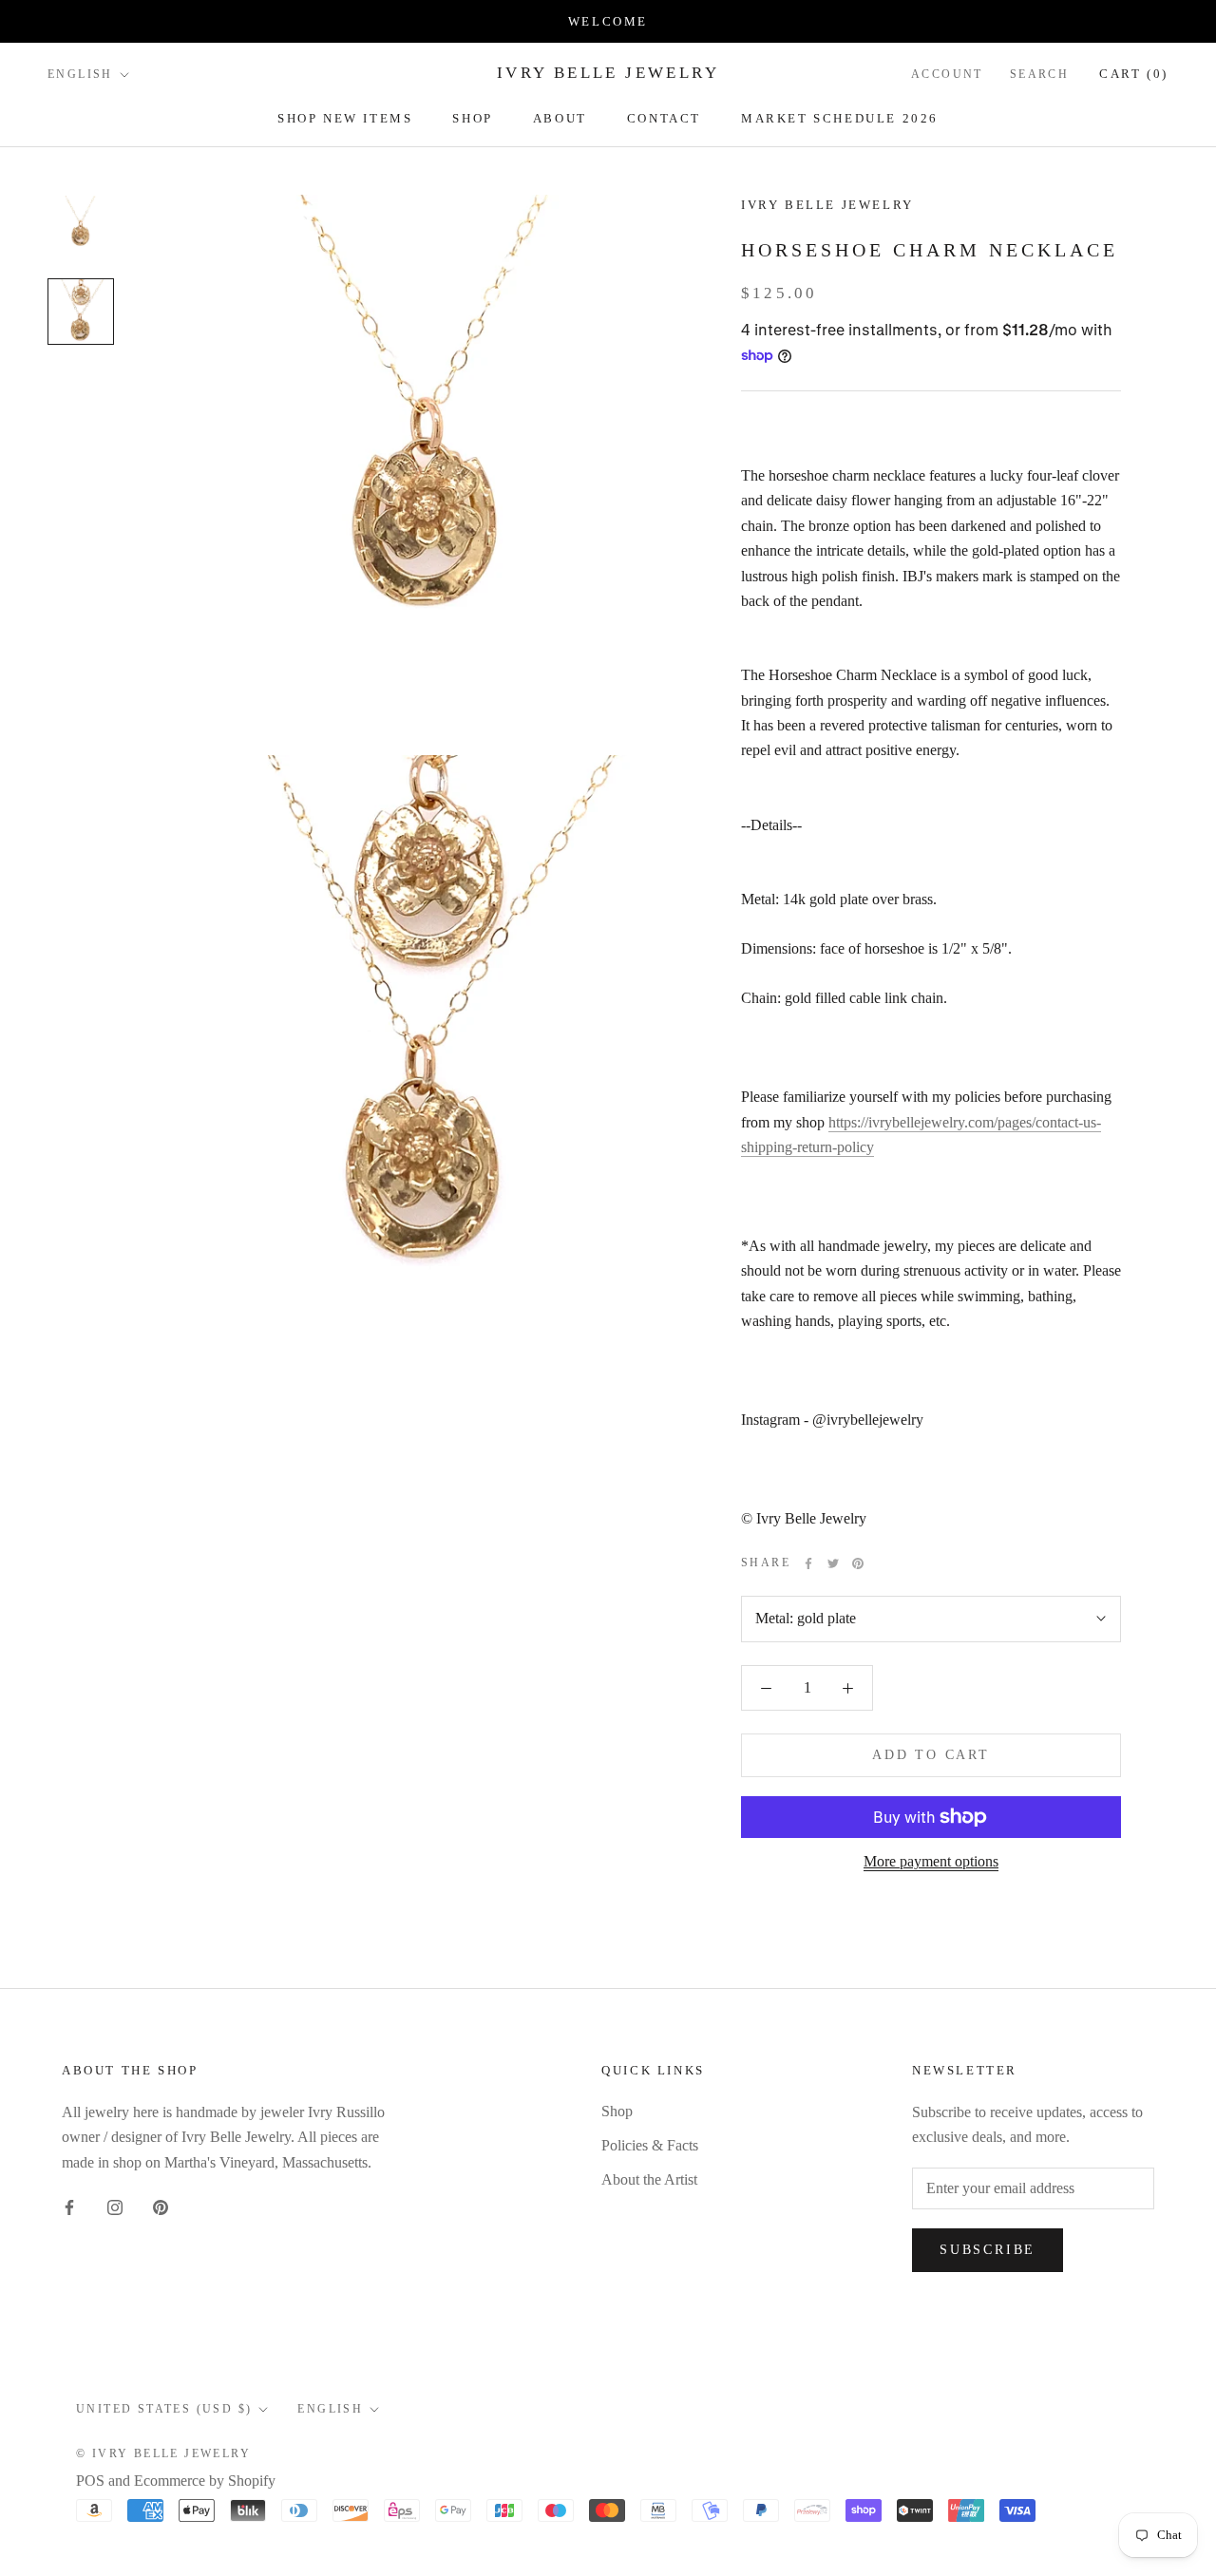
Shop (472, 118)
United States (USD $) (164, 2409)
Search (1039, 74)
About (560, 118)
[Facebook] (808, 1563)
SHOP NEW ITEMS (345, 118)
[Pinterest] (858, 1563)
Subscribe (988, 2250)
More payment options (931, 1861)
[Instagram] (115, 2207)
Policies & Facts (650, 2145)
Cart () (1134, 74)
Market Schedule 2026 (840, 118)
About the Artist (649, 2179)
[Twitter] (833, 1563)
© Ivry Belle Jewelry (163, 2453)
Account (947, 74)
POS (90, 2481)
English (80, 74)
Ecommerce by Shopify (205, 2481)
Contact (664, 118)
